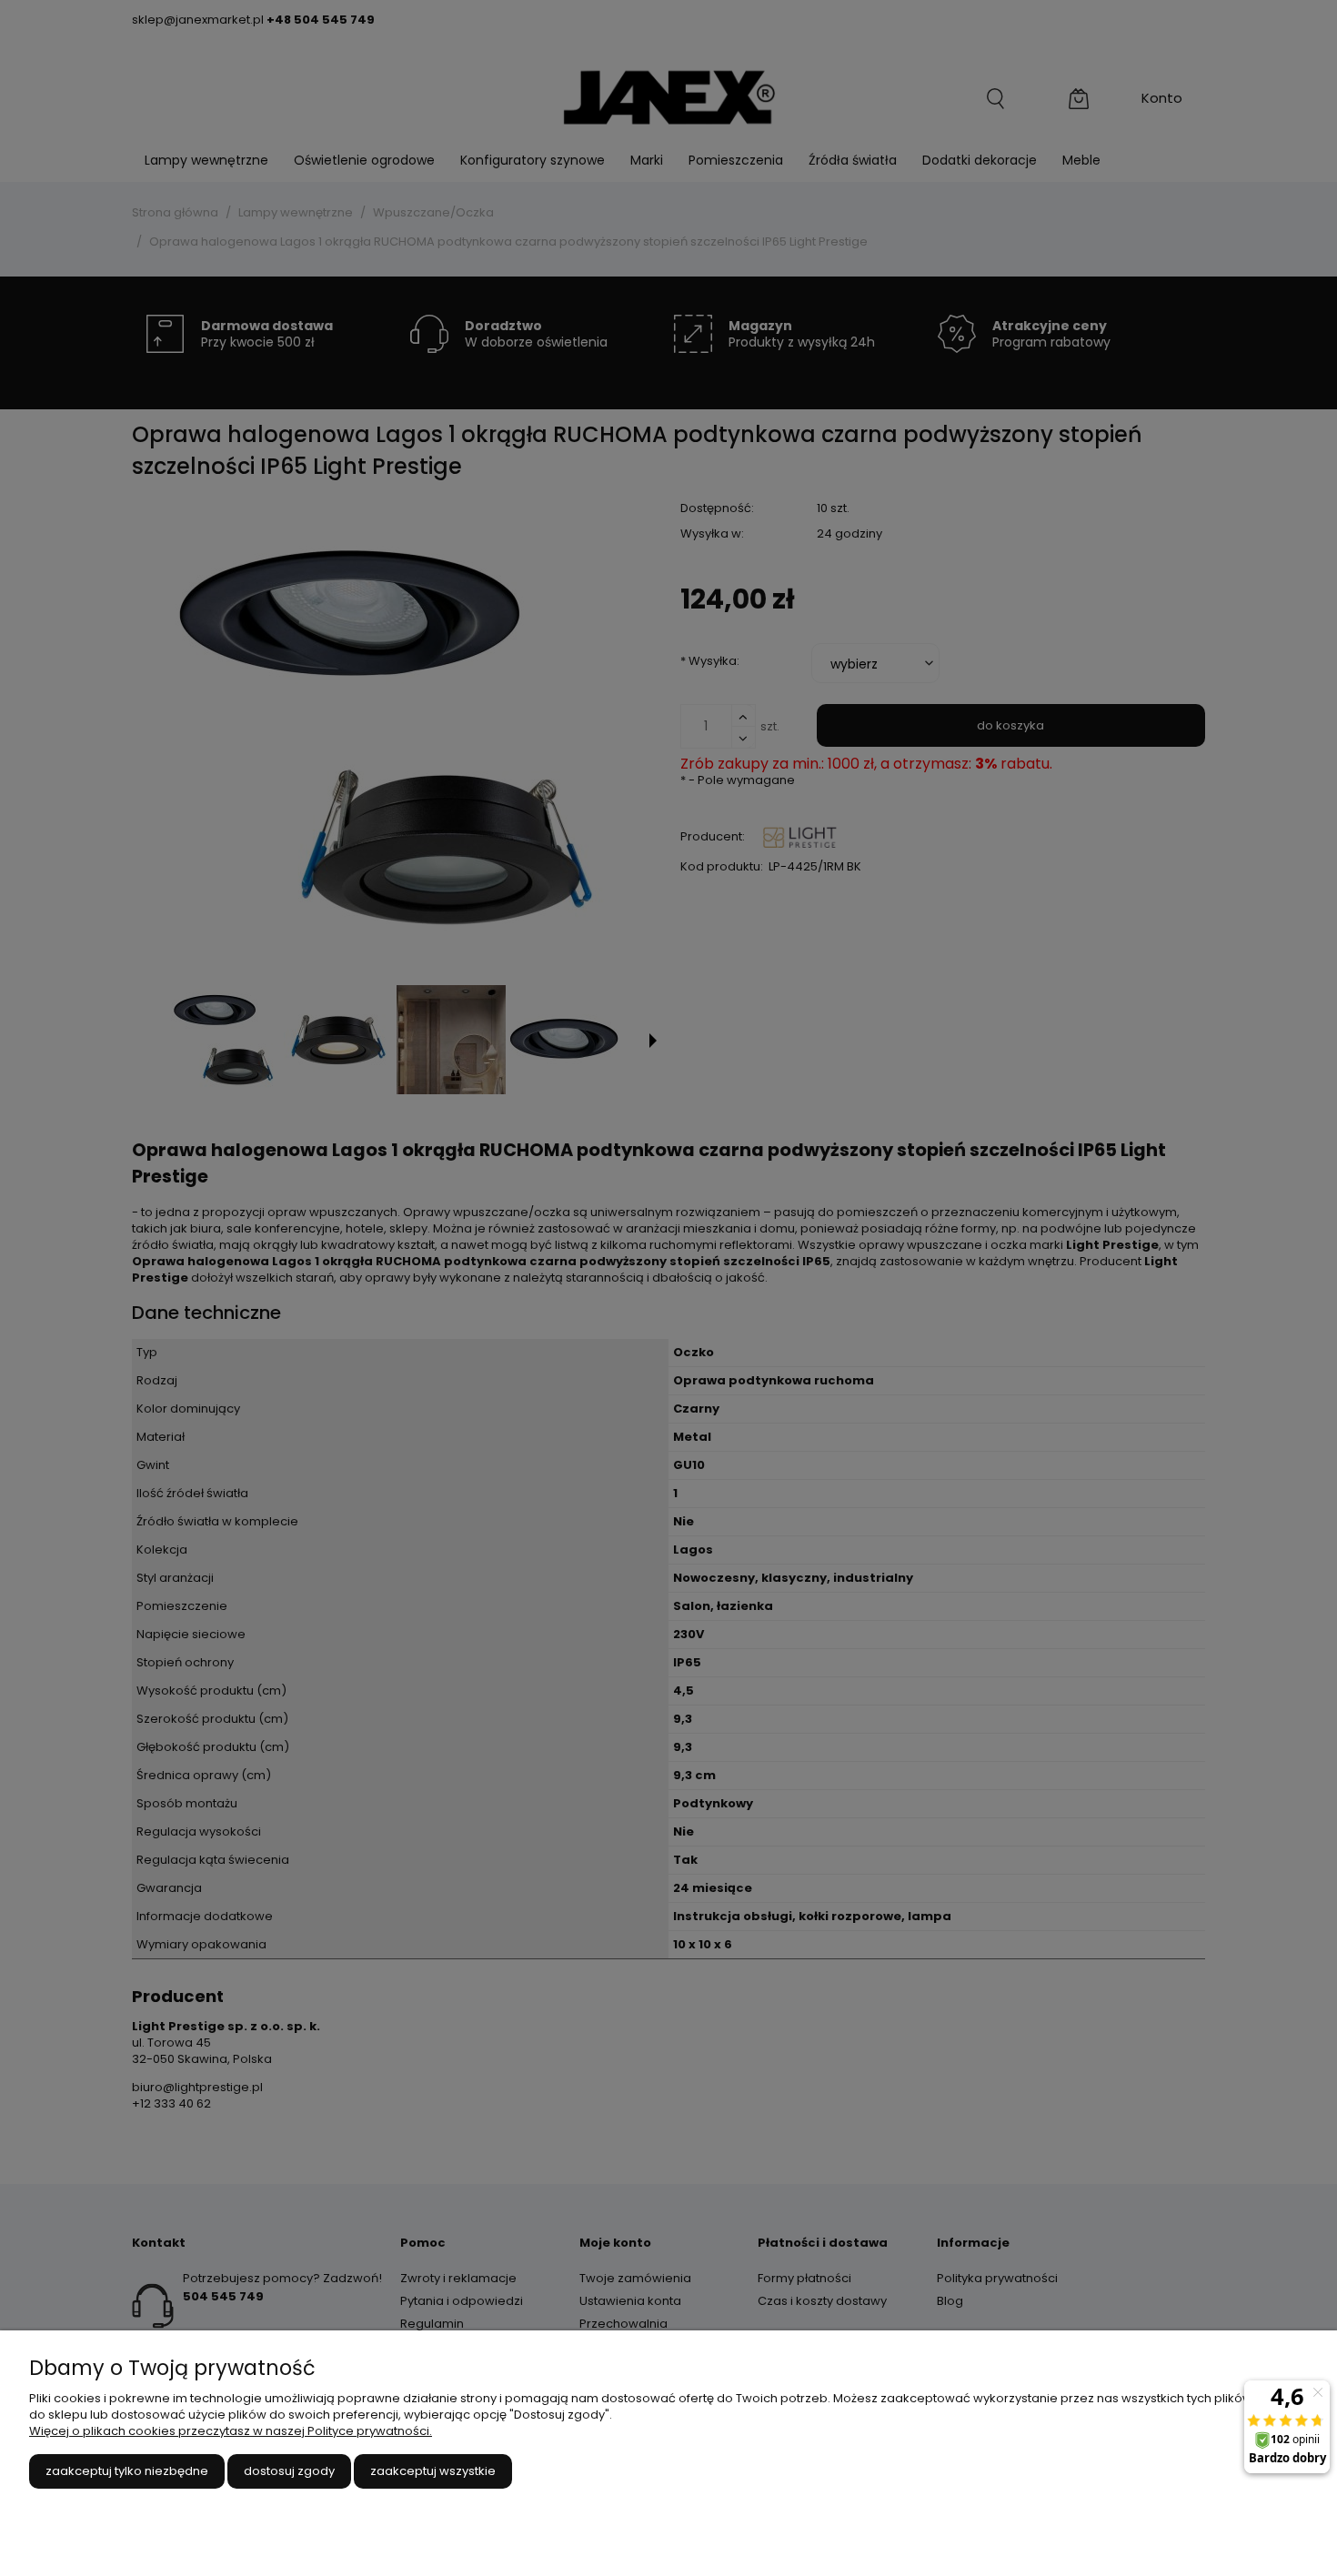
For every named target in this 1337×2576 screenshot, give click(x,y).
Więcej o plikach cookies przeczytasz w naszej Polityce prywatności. (231, 2431)
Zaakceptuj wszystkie (433, 2471)
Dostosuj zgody (289, 2471)
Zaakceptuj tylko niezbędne (127, 2471)
